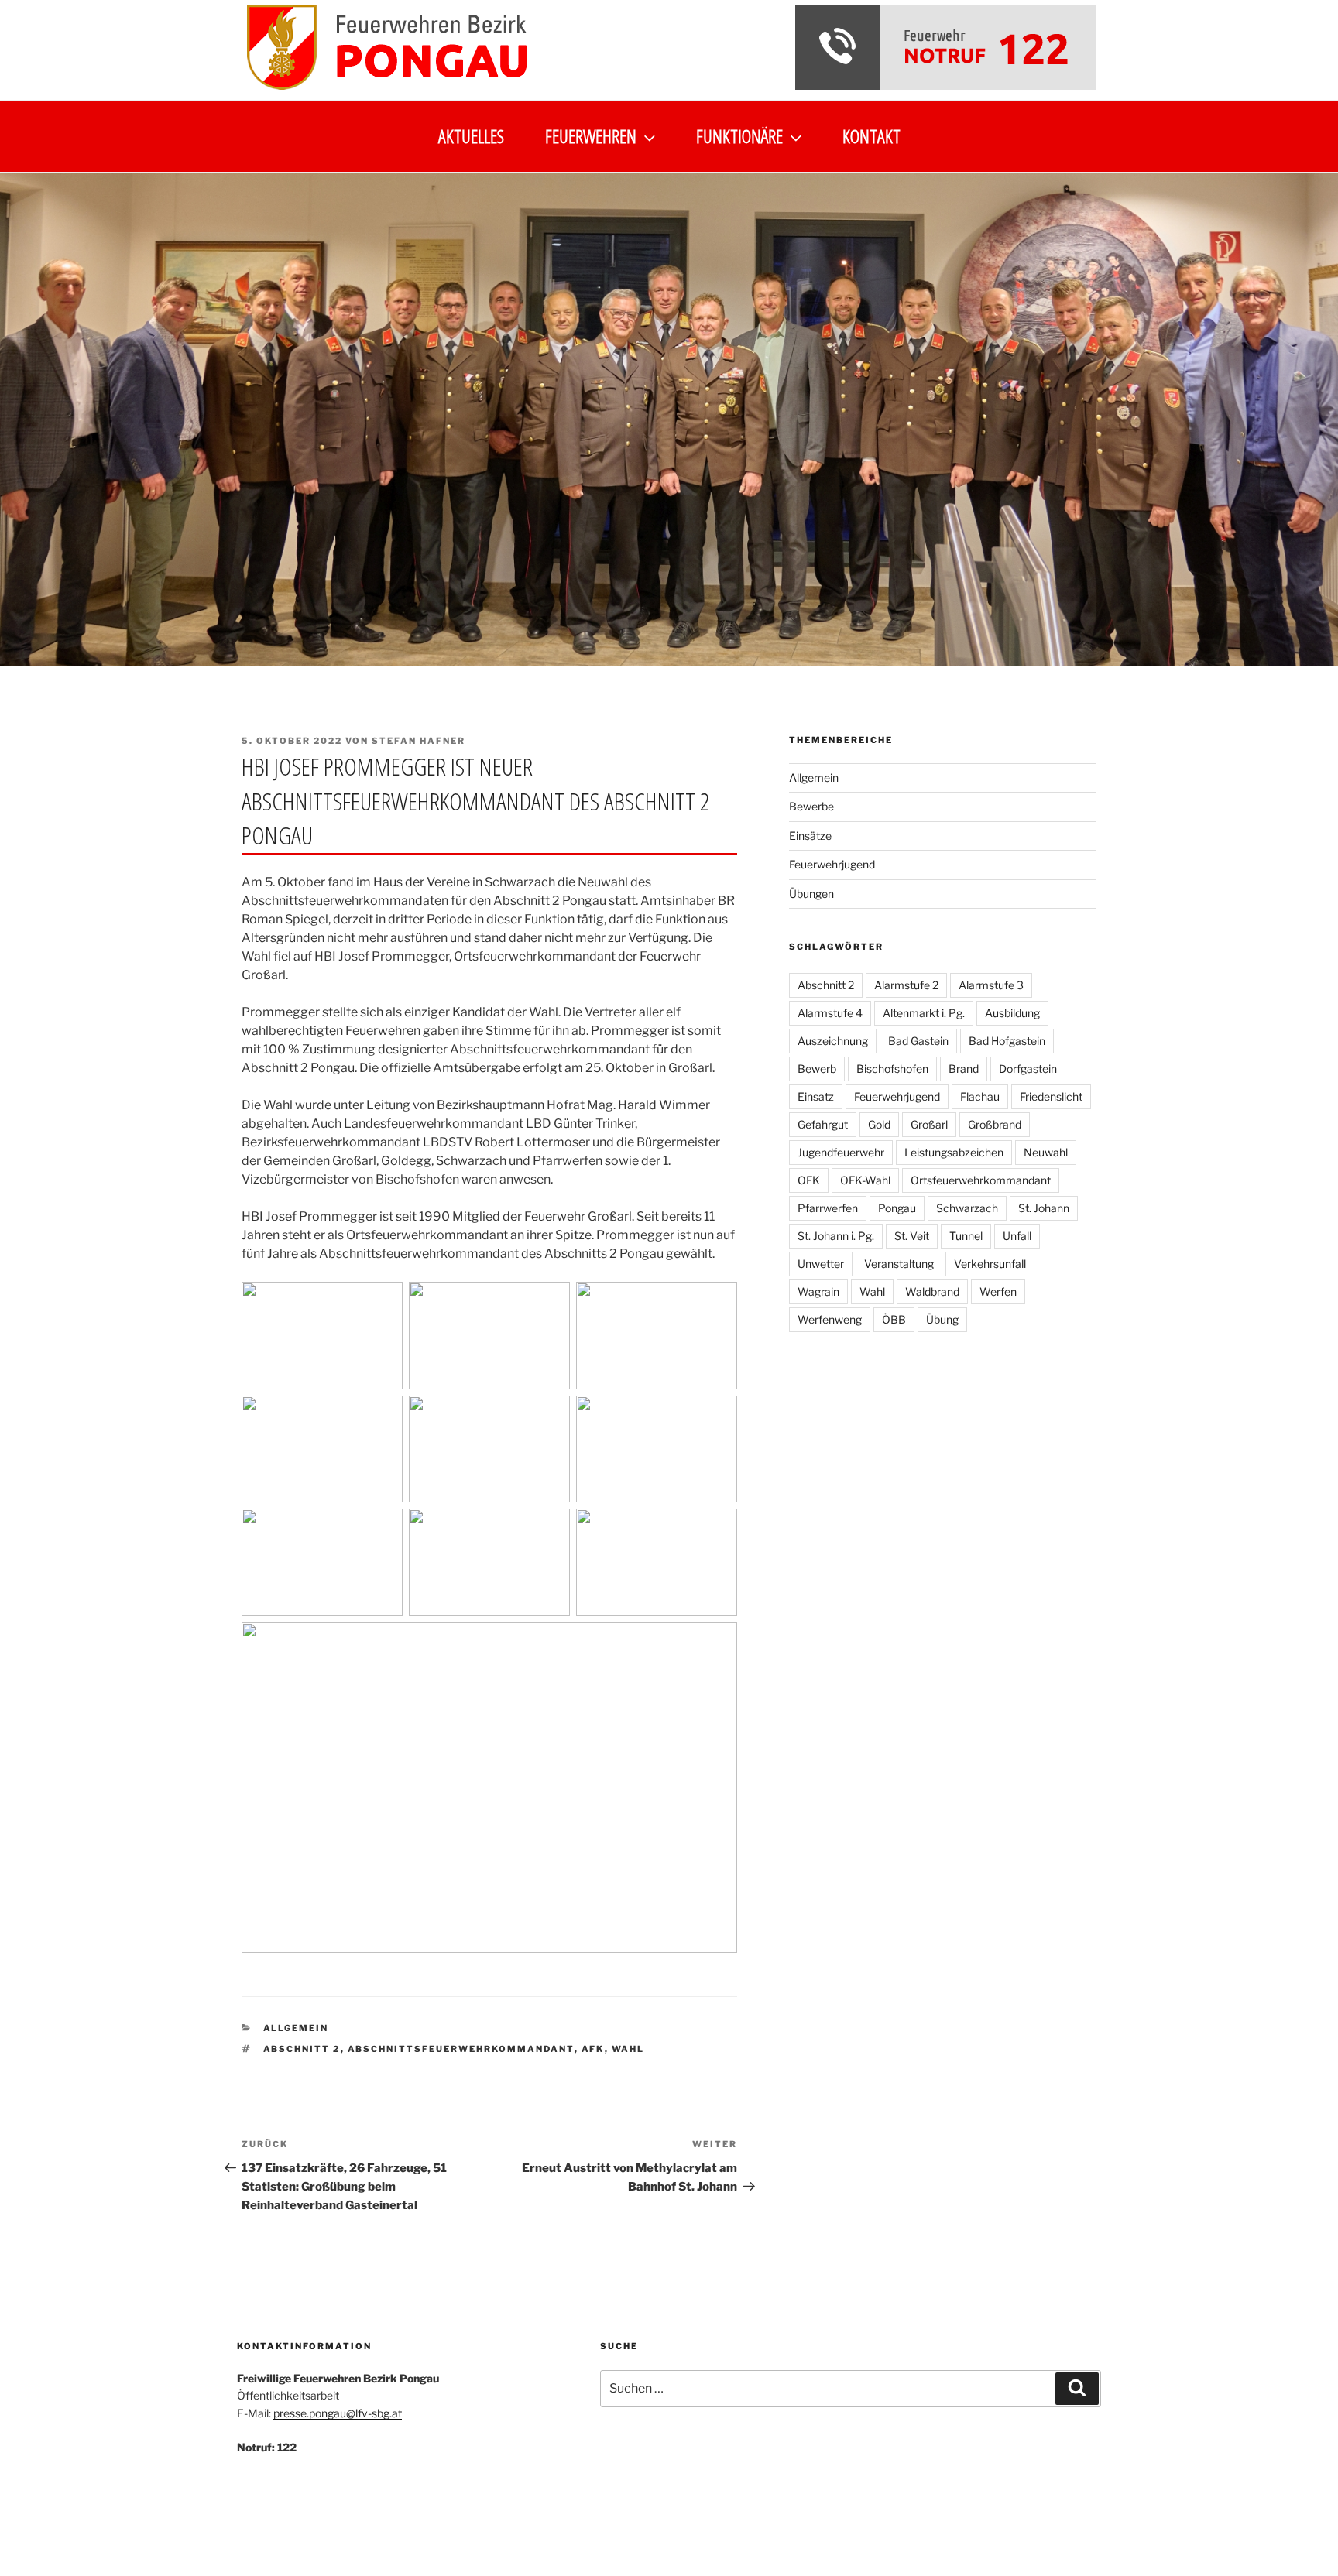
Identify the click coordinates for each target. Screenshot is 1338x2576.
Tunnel (966, 1236)
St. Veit (912, 1236)
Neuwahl (1046, 1152)
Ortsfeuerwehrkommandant (981, 1180)
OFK (809, 1180)
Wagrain (818, 1291)
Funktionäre (739, 136)
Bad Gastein (918, 1041)
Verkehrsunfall (990, 1264)
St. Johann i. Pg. (836, 1236)
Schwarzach (967, 1208)
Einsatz (816, 1096)
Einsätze (810, 836)
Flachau (980, 1096)
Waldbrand (932, 1291)
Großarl (929, 1124)
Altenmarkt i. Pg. (924, 1013)
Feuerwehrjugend (832, 864)
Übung (942, 1319)
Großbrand (995, 1124)
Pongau (897, 1208)
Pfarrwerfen (828, 1208)
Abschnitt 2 (302, 2049)
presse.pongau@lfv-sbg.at (338, 2413)
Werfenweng (830, 1319)
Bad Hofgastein (1007, 1041)
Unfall (1017, 1236)
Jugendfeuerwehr (841, 1152)
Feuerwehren (591, 136)
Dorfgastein (1028, 1069)
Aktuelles (471, 136)
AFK (593, 2049)
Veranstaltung (899, 1264)
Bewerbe (811, 806)
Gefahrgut (823, 1124)
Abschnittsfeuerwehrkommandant (461, 2049)
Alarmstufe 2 (906, 985)
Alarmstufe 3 (991, 985)
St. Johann (1044, 1208)
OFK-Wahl (865, 1180)
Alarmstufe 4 (830, 1013)
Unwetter (821, 1264)
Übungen (811, 894)
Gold (879, 1124)
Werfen (998, 1291)
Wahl (628, 2049)
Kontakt (871, 136)
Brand (964, 1069)
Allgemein (296, 2028)
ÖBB (894, 1319)
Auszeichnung (833, 1041)
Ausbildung (1012, 1013)
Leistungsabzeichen (954, 1152)
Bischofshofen (892, 1069)
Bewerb (817, 1069)
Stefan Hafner (419, 741)
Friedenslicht (1051, 1096)
